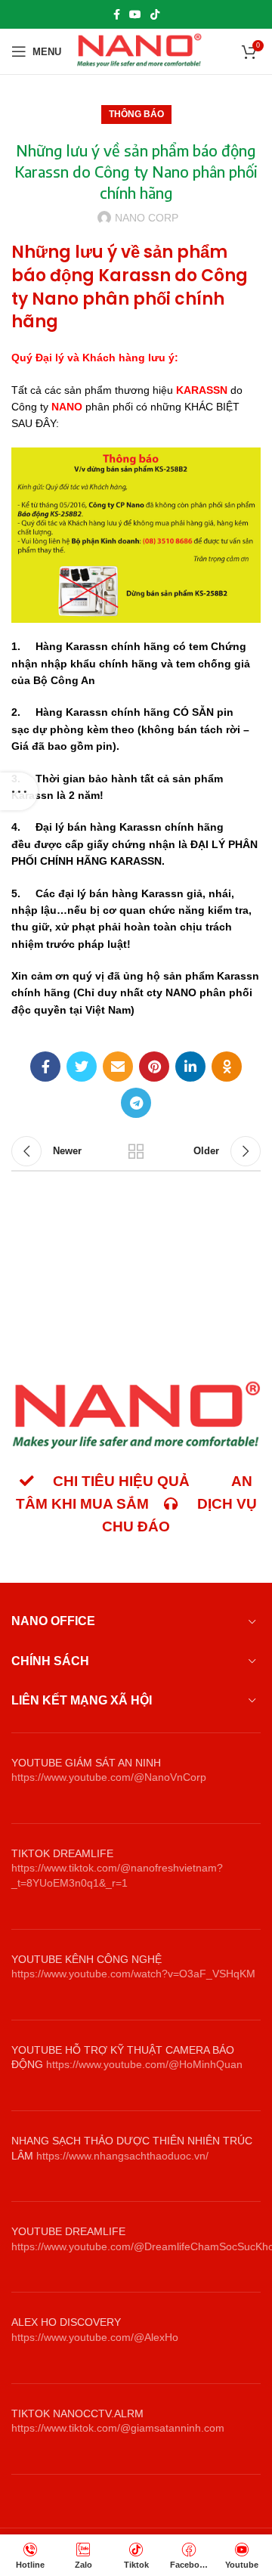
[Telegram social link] (136, 1103)
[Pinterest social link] (154, 1067)
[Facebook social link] (117, 14)
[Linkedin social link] (190, 1067)
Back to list (136, 1151)
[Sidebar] (19, 791)
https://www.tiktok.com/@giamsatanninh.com (118, 2428)
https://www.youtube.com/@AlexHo (95, 2337)
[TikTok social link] (155, 14)
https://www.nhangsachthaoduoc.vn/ (122, 2156)
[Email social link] (118, 1067)
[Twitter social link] (82, 1067)
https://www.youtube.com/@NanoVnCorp (109, 1777)
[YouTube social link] (135, 14)
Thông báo (136, 114)
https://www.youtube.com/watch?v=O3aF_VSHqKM (133, 1974)
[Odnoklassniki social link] (227, 1067)
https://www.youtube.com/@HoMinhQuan (144, 2064)
